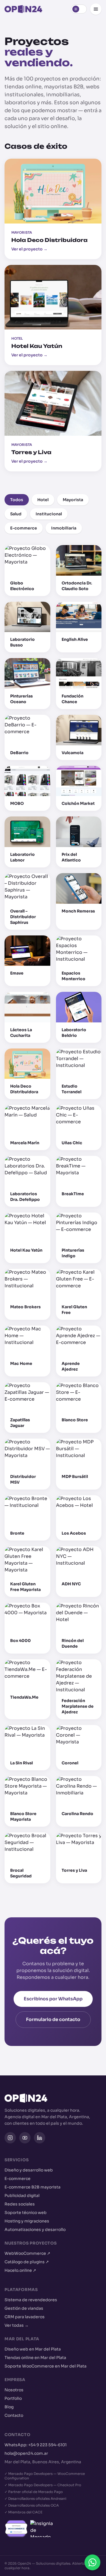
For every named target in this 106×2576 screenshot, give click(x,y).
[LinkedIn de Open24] (40, 2138)
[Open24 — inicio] (23, 9)
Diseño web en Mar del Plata (33, 2349)
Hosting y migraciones (27, 2221)
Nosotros (14, 2390)
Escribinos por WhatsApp (53, 1999)
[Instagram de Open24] (10, 2138)
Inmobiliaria (64, 528)
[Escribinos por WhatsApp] (92, 2562)
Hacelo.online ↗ (20, 2270)
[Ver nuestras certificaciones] (53, 2529)
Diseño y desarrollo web (29, 2170)
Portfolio (13, 2398)
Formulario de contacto (53, 2019)
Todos (17, 500)
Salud (16, 514)
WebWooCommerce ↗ (27, 2253)
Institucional (49, 514)
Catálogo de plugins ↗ (27, 2262)
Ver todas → (17, 2325)
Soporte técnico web (26, 2213)
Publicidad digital (22, 2196)
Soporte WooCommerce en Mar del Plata (46, 2366)
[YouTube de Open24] (25, 2138)
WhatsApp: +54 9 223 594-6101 (36, 2445)
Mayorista (73, 500)
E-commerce (24, 528)
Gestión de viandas (24, 2308)
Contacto (14, 2415)
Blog (9, 2407)
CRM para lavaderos (25, 2317)
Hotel (43, 500)
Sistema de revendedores (31, 2300)
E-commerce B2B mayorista (33, 2187)
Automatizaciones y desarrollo (35, 2230)
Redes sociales (20, 2204)
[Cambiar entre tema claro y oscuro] (79, 9)
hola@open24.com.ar (26, 2453)
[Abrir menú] (96, 9)
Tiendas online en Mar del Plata (35, 2358)
